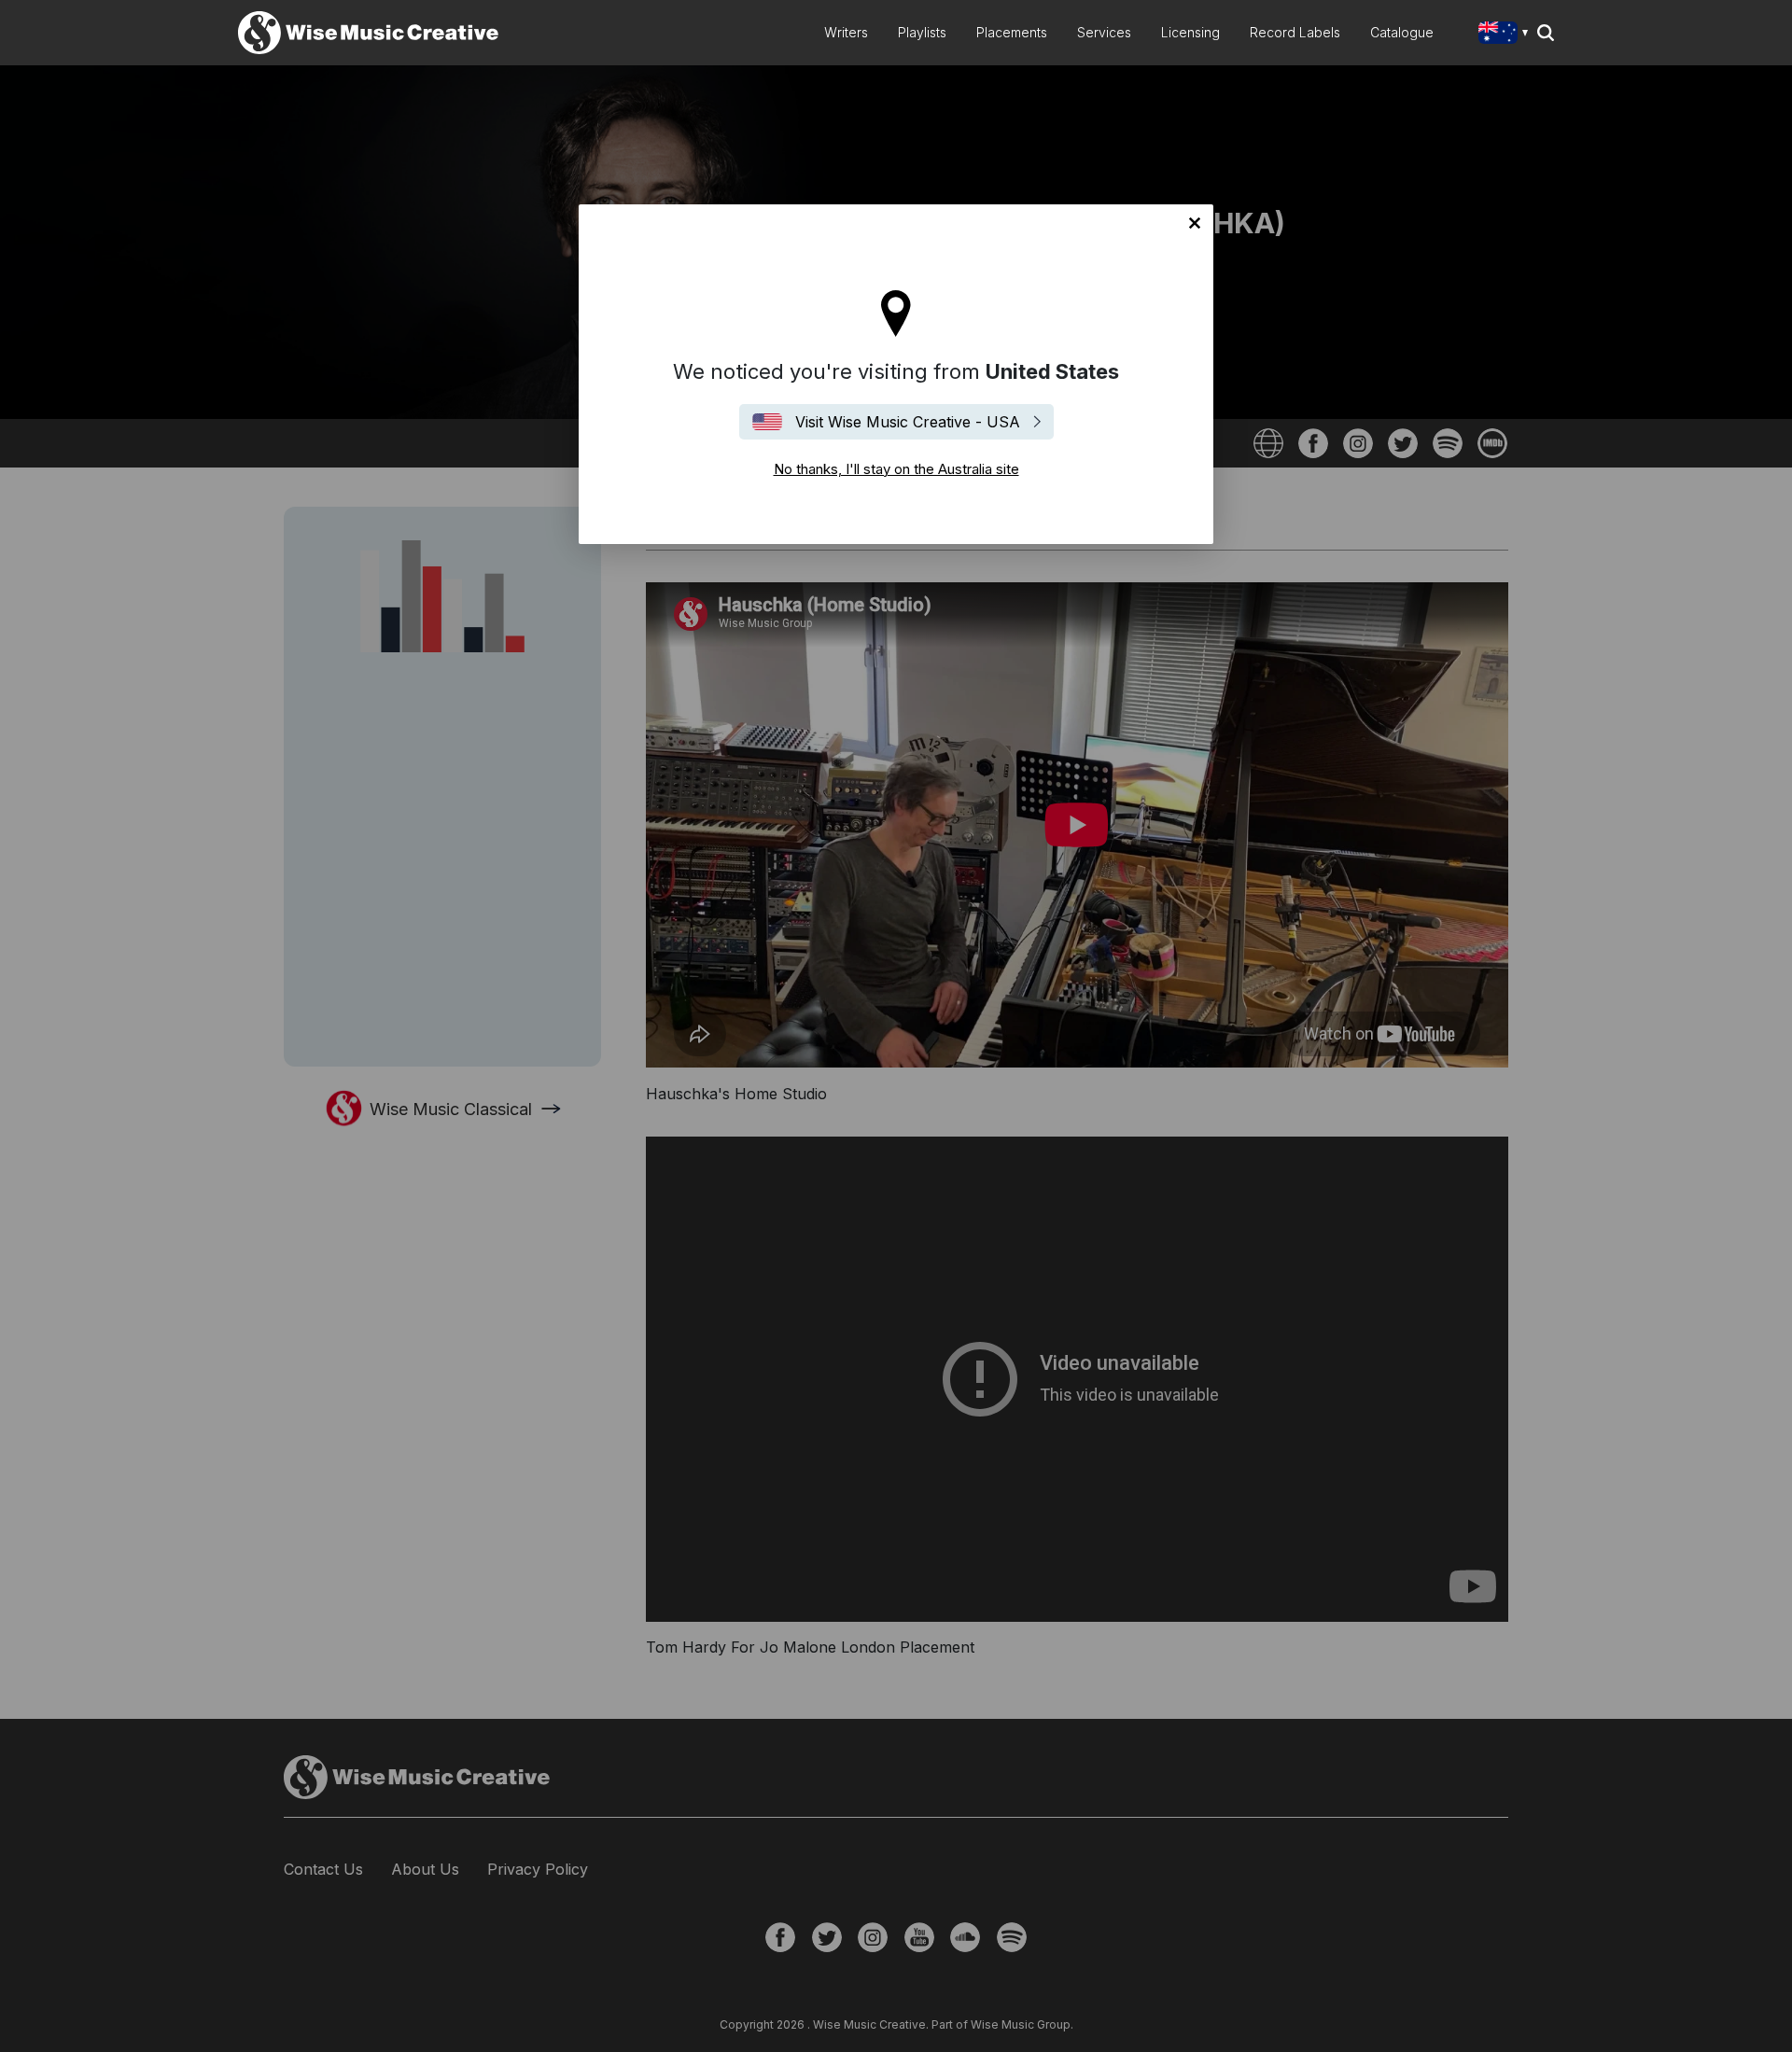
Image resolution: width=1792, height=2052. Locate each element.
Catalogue (1402, 32)
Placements (1012, 32)
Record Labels (1295, 32)
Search (1546, 33)
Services (1104, 32)
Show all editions (1507, 35)
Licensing (1190, 32)
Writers (846, 32)
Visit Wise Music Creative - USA (908, 422)
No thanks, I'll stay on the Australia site (1195, 223)
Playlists (922, 32)
